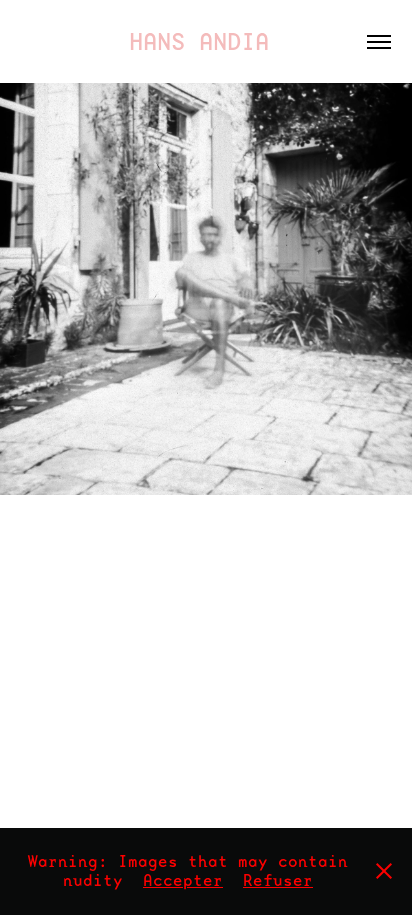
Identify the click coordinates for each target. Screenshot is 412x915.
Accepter (183, 880)
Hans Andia (206, 41)
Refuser (278, 880)
